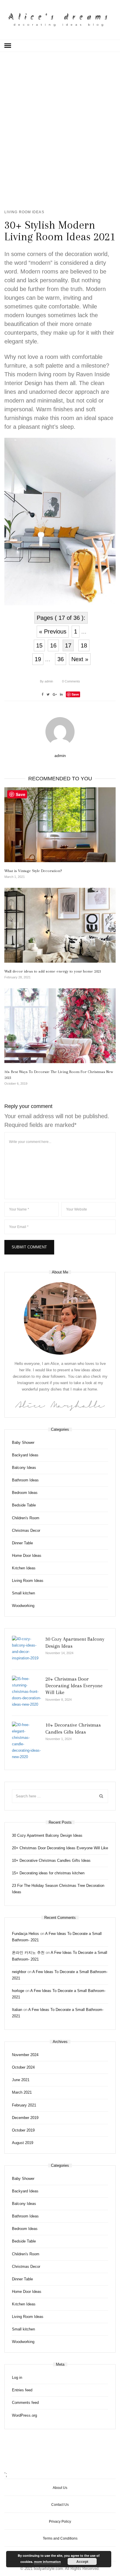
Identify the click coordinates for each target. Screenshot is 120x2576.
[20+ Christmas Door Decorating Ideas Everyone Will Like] (27, 1692)
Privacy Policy (60, 2522)
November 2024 (25, 2055)
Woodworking (23, 1606)
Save (75, 694)
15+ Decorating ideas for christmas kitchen (48, 1873)
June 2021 (21, 2080)
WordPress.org (24, 2415)
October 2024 (23, 2067)
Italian (17, 2010)
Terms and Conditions (60, 2538)
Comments (71, 681)
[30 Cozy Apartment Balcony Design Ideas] (27, 1649)
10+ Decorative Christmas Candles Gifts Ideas (51, 1860)
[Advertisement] (60, 129)
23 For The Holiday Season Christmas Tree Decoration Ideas (58, 1889)
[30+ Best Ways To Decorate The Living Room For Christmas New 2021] (60, 1026)
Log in (17, 2377)
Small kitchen (23, 1593)
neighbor (19, 1972)
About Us (60, 2488)
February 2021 (24, 2105)
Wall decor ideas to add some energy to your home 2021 (53, 971)
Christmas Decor (26, 1530)
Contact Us (60, 2505)
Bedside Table (24, 1505)
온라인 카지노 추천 (28, 1953)
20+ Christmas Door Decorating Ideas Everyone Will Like (74, 1686)
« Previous (53, 631)
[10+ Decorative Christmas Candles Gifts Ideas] (27, 1741)
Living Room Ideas (24, 212)
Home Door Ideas (27, 1556)
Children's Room (26, 1518)
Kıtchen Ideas (24, 1568)
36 (61, 659)
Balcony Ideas (24, 1468)
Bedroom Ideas (25, 1493)
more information (47, 2562)
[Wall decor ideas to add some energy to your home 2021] (60, 925)
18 (84, 645)
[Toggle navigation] (8, 46)
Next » (80, 659)
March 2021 (22, 2092)
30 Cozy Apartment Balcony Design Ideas (47, 1835)
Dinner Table (22, 1543)
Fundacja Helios (25, 1934)
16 (53, 645)
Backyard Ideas (25, 1455)
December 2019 (25, 2118)
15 (39, 645)
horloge (18, 1991)
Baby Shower (23, 1443)
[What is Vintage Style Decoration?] (60, 825)
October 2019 (23, 2130)
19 (38, 659)
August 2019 (23, 2143)
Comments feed (25, 2403)
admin (46, 681)
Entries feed (22, 2390)
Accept (82, 2561)
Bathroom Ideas (25, 1480)
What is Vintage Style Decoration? (33, 871)
